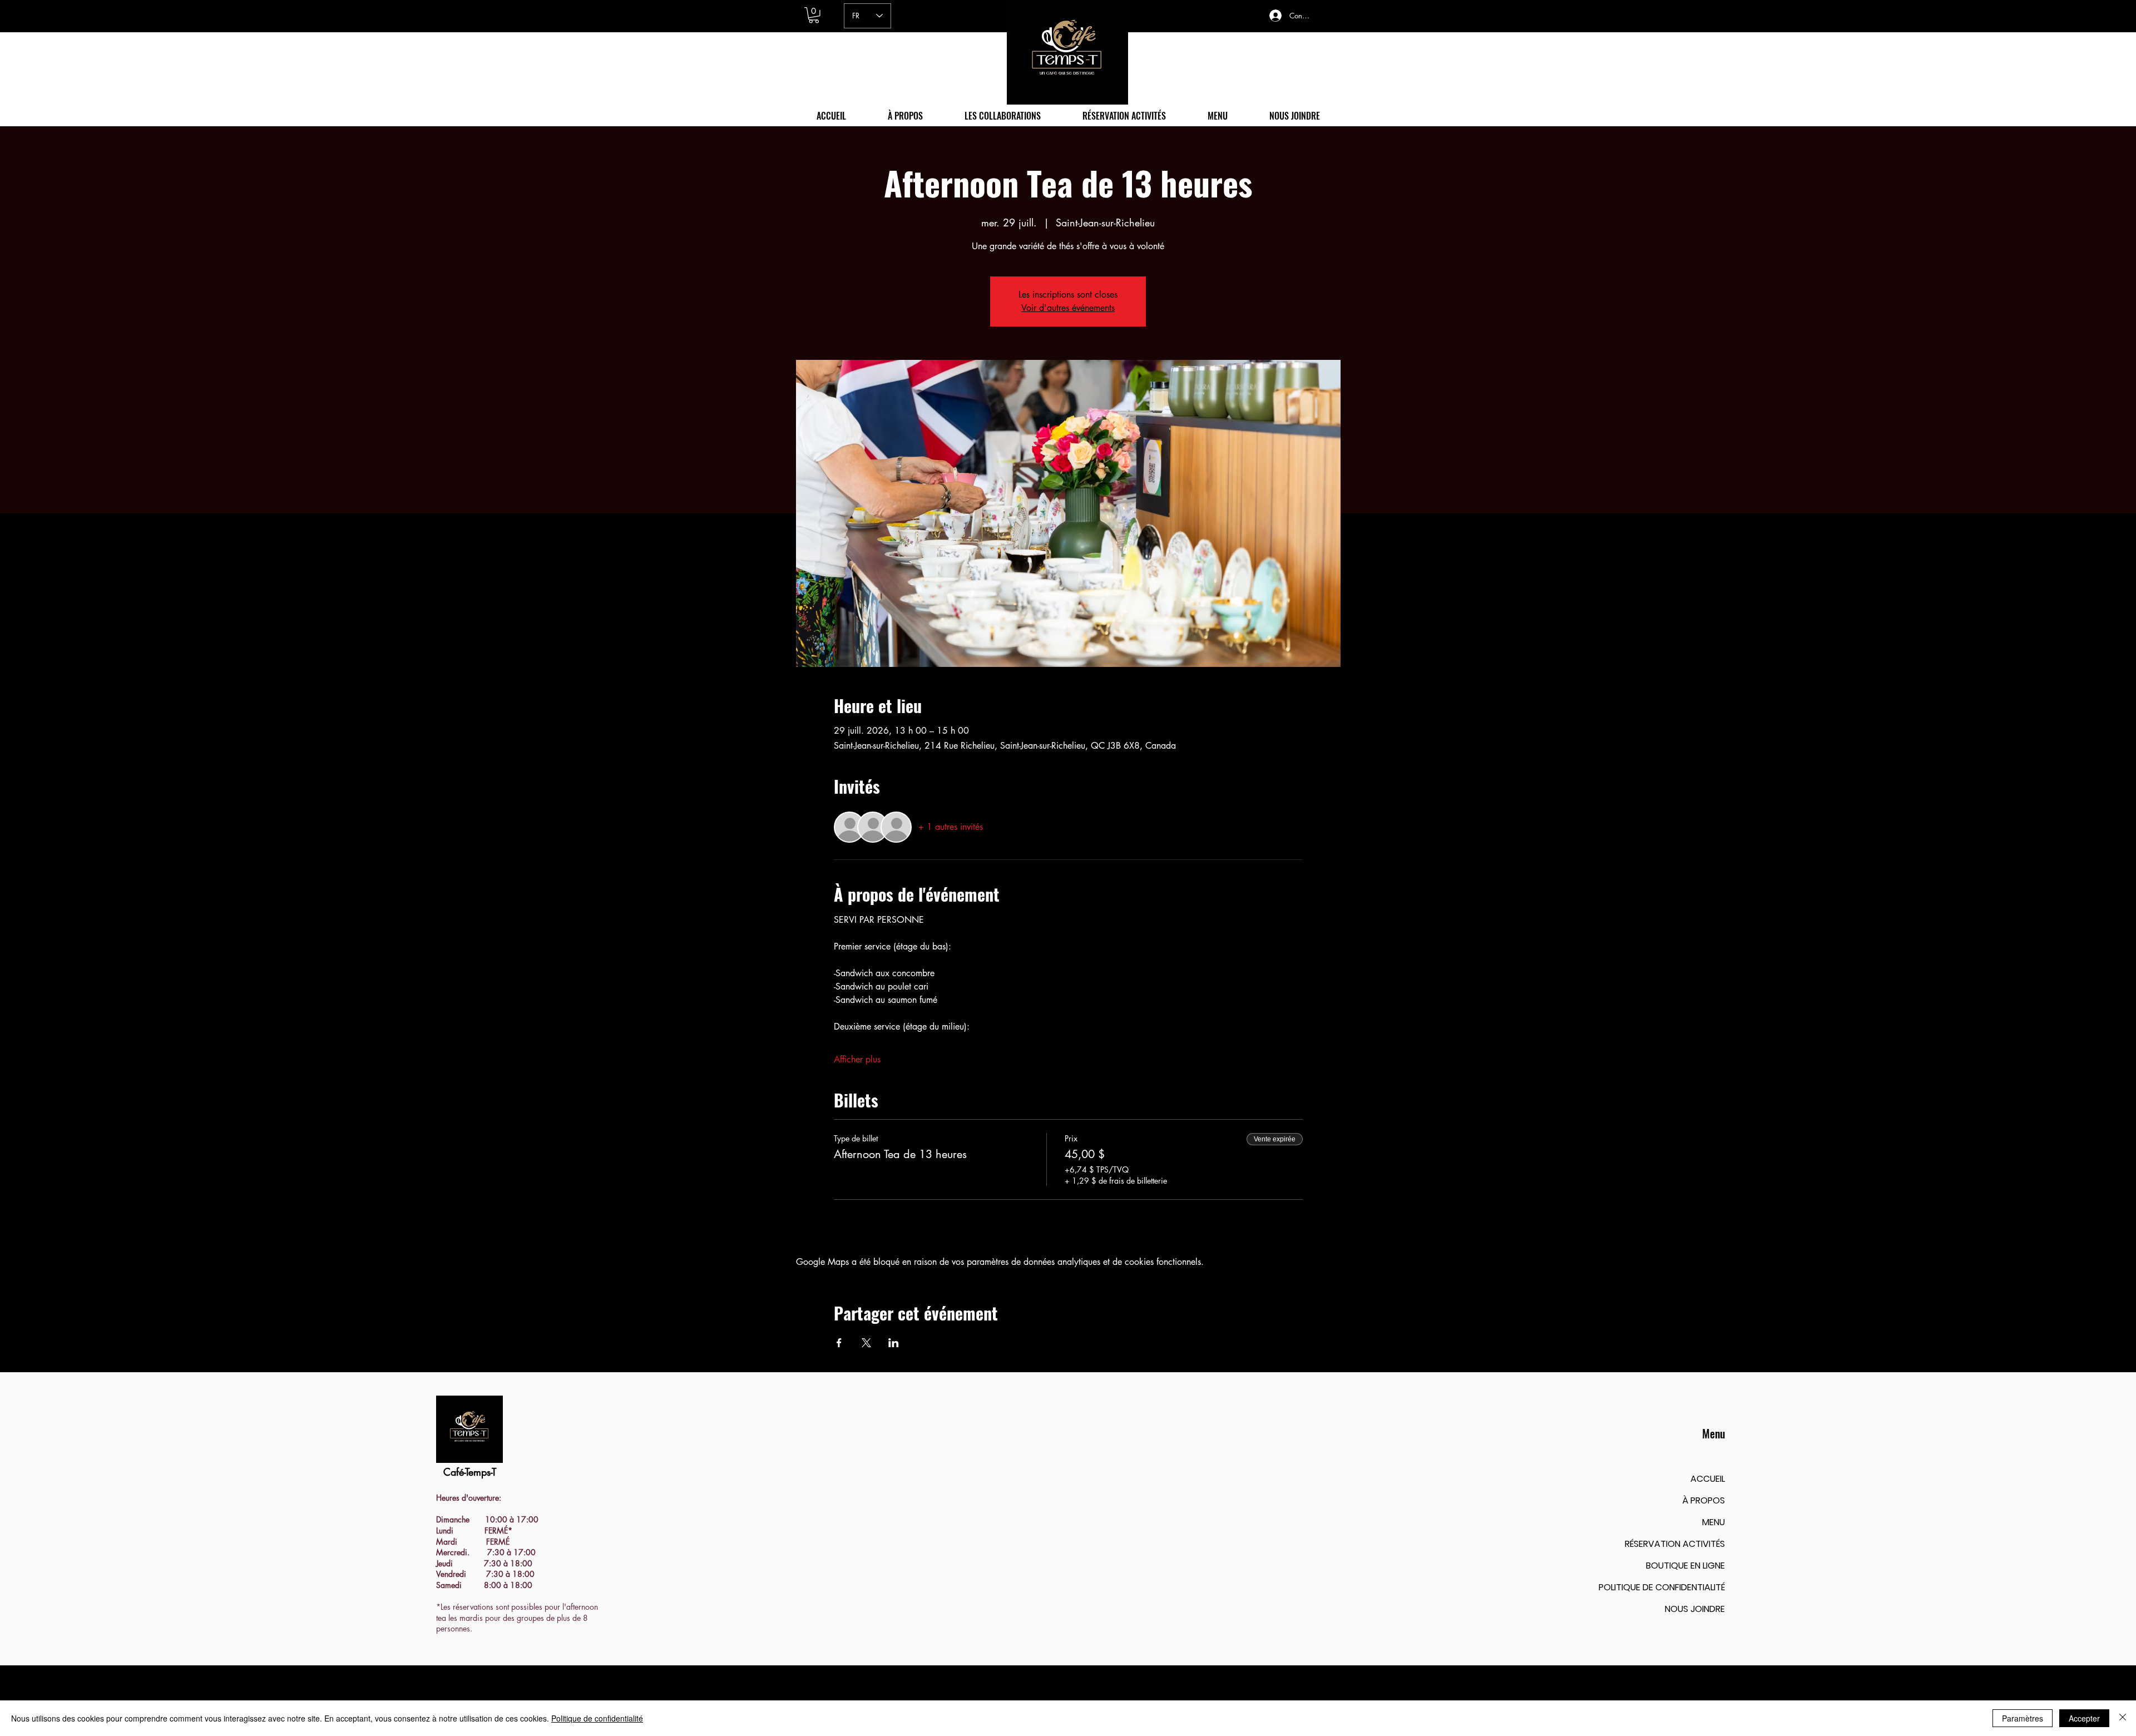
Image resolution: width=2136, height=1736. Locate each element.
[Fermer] (2123, 1718)
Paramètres (2023, 1718)
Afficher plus (857, 1059)
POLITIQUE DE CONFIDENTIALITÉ (1662, 1587)
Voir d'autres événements (1068, 308)
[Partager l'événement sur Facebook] (839, 1343)
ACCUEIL (1708, 1479)
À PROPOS (1704, 1500)
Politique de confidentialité (597, 1718)
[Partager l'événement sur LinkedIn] (894, 1343)
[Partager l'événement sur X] (866, 1343)
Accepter (2084, 1718)
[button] (814, 15)
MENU (1714, 1522)
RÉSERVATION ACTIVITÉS (1675, 1544)
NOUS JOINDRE (1695, 1609)
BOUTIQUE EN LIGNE (1685, 1566)
